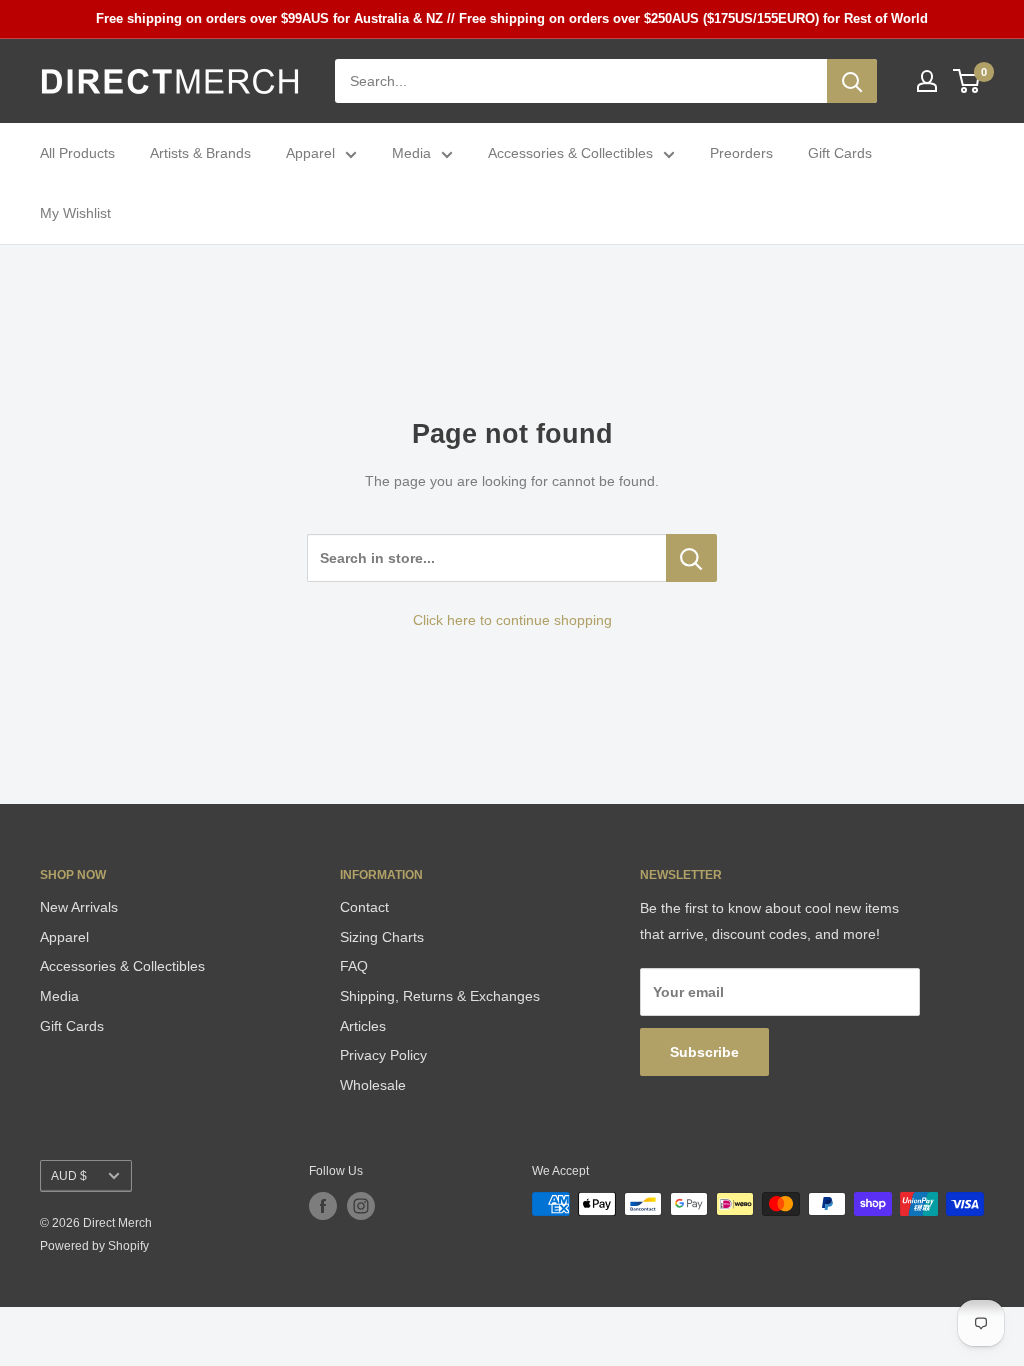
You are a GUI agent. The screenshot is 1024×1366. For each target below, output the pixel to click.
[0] (967, 81)
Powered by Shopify (94, 1246)
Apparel (310, 153)
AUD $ (69, 1176)
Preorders (741, 153)
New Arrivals (79, 907)
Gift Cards (840, 153)
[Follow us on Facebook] (323, 1206)
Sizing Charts (382, 937)
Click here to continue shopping (512, 620)
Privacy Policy (383, 1055)
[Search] (852, 81)
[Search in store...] (691, 558)
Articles (363, 1026)
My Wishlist (75, 213)
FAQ (354, 966)
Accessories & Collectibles (570, 153)
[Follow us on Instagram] (361, 1206)
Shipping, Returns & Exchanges (440, 996)
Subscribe (704, 1052)
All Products (77, 153)
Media (411, 153)
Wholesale (373, 1085)
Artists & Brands (200, 153)
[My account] (927, 81)
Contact (364, 907)
